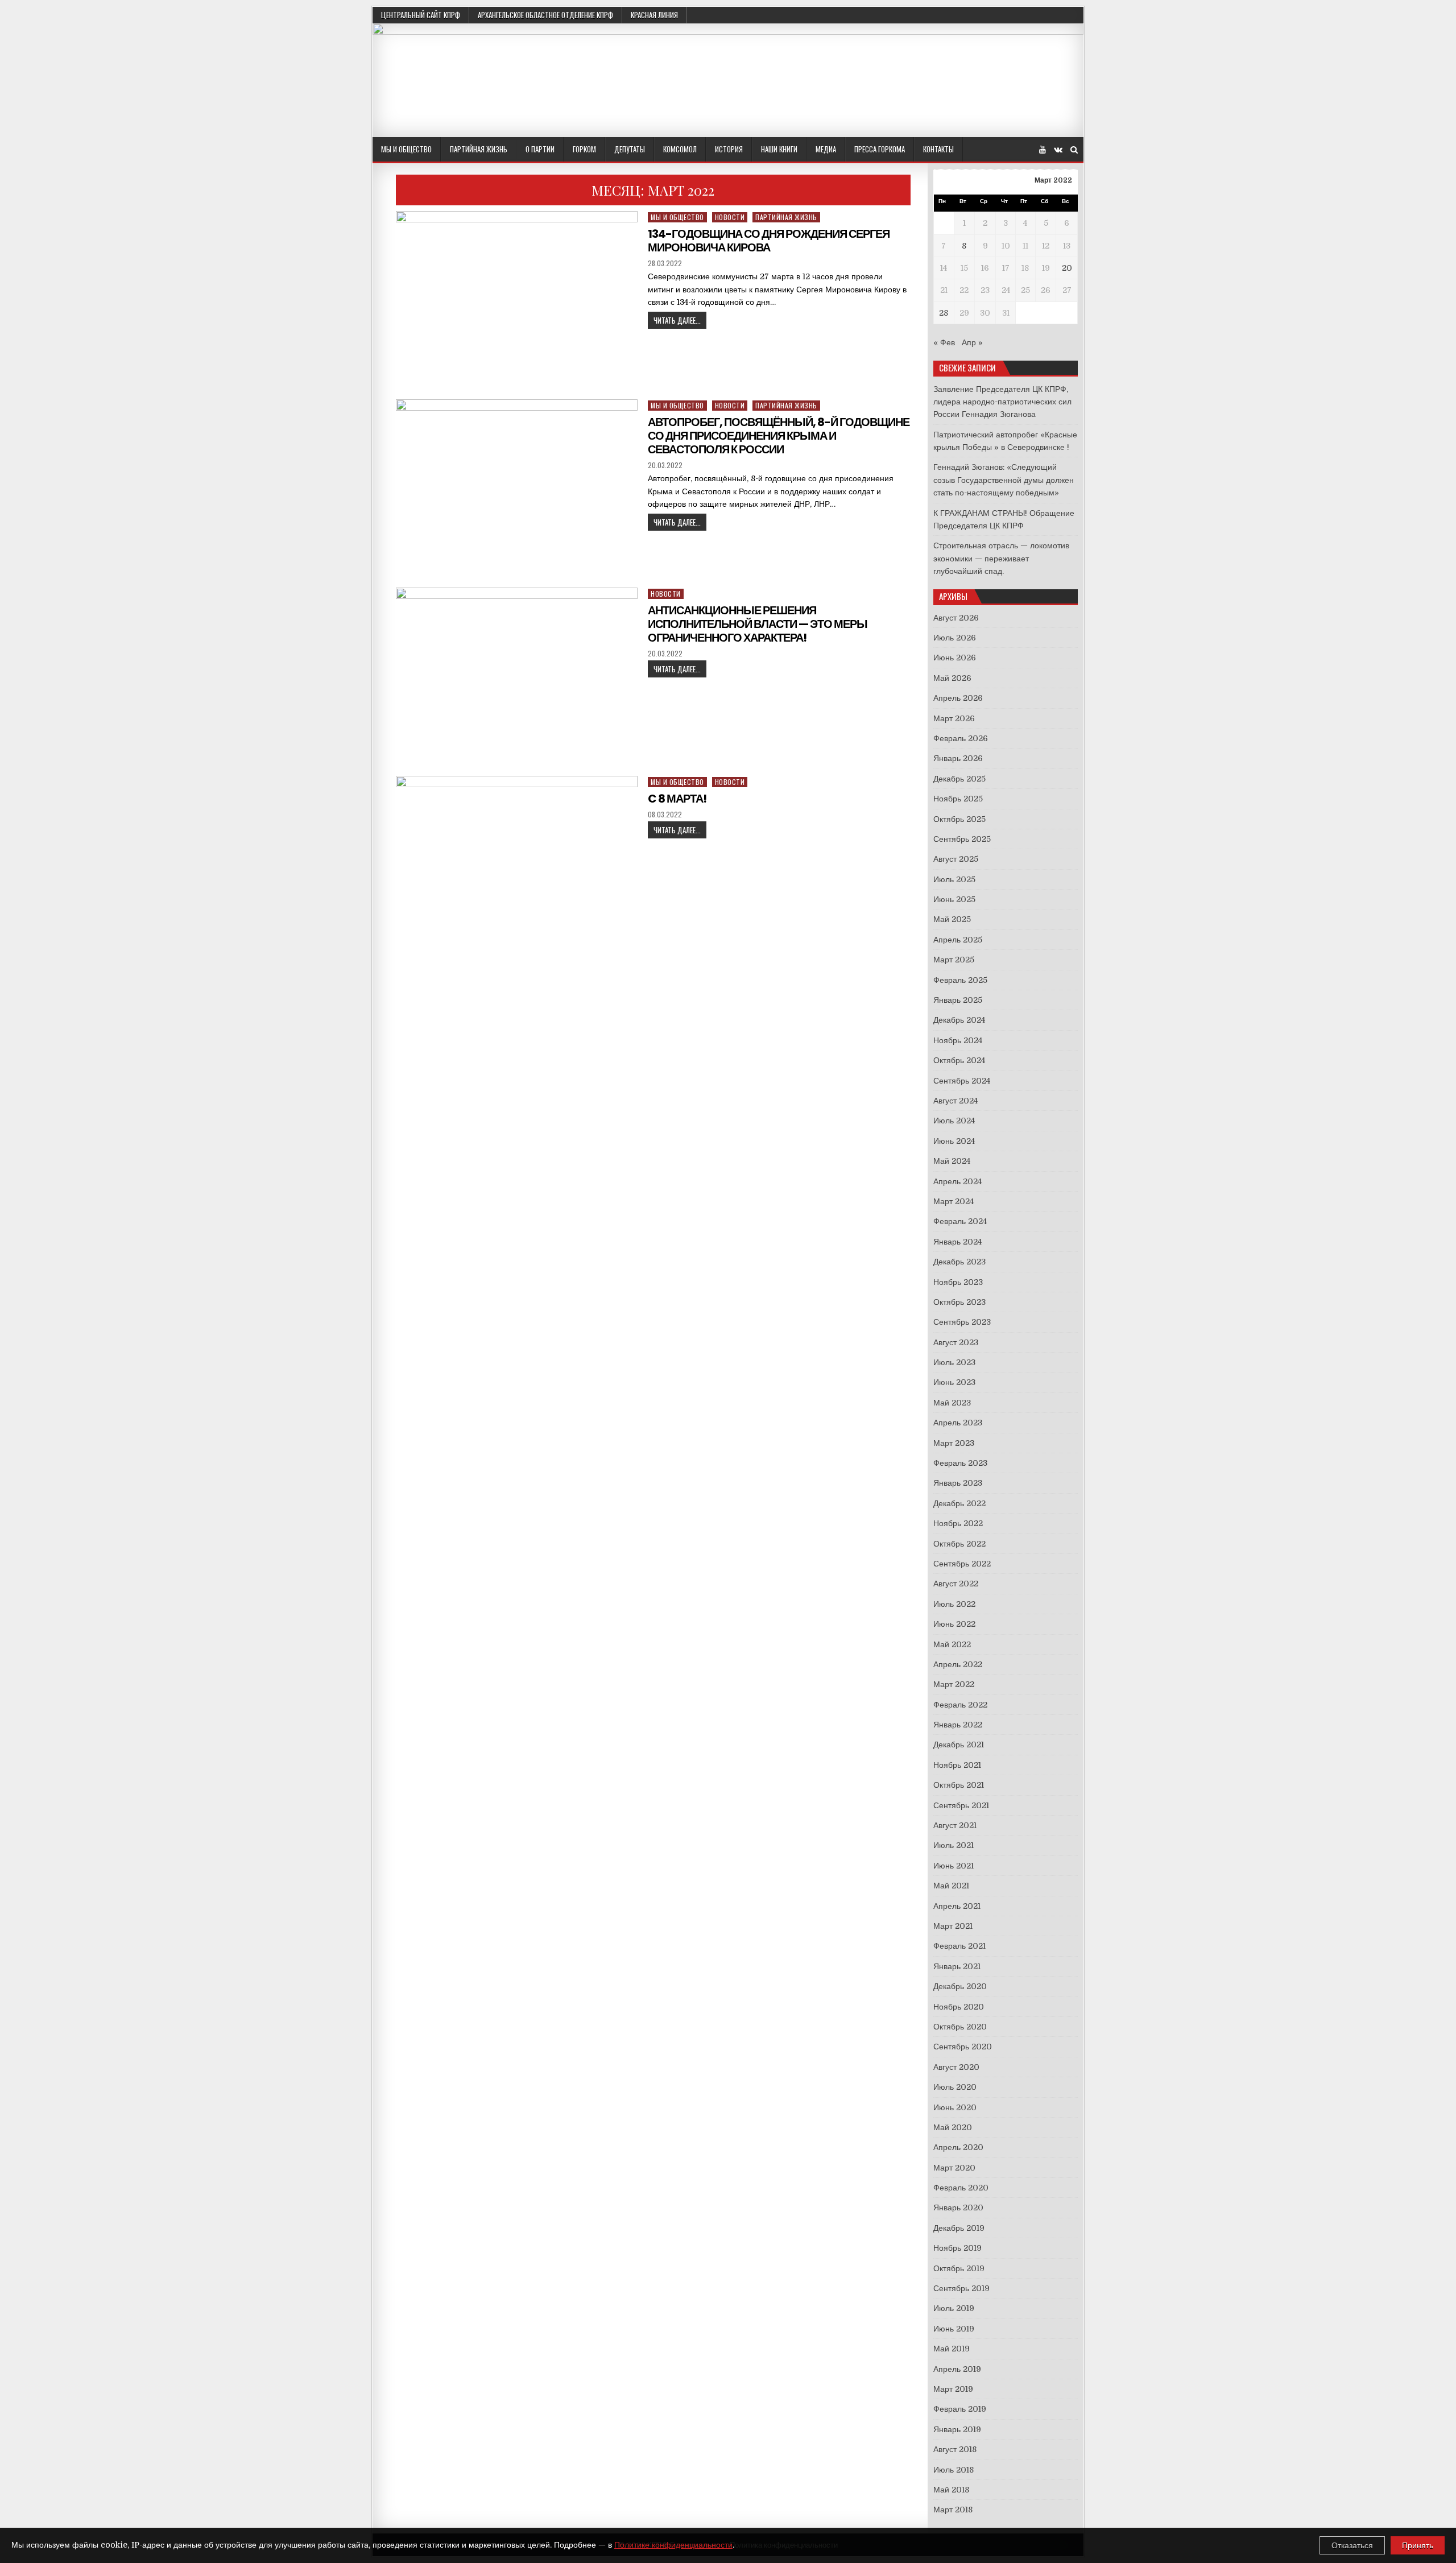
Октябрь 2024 (959, 1060)
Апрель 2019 (957, 2369)
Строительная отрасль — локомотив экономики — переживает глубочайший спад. (1001, 558)
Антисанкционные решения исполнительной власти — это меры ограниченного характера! (758, 624)
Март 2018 (953, 2510)
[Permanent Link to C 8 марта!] (517, 867)
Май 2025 (952, 919)
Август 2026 (956, 618)
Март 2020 (954, 2168)
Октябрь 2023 (959, 1302)
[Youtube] (1043, 150)
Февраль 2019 (960, 2409)
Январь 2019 (957, 2429)
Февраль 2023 (960, 1463)
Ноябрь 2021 (957, 1765)
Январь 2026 (958, 758)
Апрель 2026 (958, 698)
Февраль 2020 (961, 2188)
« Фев (944, 342)
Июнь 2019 (954, 2329)
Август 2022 (956, 1584)
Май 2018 (951, 2490)
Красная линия (654, 15)
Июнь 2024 (954, 1141)
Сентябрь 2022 (962, 1564)
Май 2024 (952, 1161)
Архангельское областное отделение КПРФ (545, 15)
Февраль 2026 (961, 738)
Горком (584, 149)
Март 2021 (953, 1926)
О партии (540, 149)
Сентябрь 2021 (961, 1805)
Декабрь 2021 (959, 1745)
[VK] (1058, 150)
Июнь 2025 (954, 899)
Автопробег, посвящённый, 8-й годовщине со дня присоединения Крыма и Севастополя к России (779, 436)
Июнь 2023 (954, 1382)
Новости (730, 217)
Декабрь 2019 (959, 2228)
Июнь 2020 (955, 2107)
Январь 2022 (958, 1725)
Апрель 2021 (957, 1906)
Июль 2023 (954, 1362)
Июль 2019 (954, 2308)
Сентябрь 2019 (961, 2288)
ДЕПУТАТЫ (630, 149)
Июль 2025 (954, 879)
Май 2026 (952, 678)
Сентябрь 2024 (962, 1081)
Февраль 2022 (960, 1705)
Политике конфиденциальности (673, 2545)
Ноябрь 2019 (957, 2248)
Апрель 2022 (958, 1664)
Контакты (938, 149)
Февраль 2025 (960, 980)
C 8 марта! (677, 799)
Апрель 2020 (958, 2147)
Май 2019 (952, 2349)
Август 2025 (956, 859)
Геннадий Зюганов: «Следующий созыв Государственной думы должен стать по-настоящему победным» (1004, 480)
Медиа (826, 149)
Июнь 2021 (954, 1866)
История (729, 149)
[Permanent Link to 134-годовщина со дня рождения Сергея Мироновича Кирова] (517, 302)
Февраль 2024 (960, 1221)
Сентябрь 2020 (963, 2047)
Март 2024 (954, 1201)
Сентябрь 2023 (962, 1322)
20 (1067, 268)
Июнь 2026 (955, 658)
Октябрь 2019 (959, 2268)
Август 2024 (955, 1101)
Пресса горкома (880, 149)
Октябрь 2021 (959, 1785)
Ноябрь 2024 (958, 1040)
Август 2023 (956, 1342)
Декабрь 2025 (959, 779)
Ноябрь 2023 (958, 1282)
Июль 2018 (954, 2470)
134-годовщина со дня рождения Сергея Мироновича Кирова (769, 241)
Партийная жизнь (479, 149)
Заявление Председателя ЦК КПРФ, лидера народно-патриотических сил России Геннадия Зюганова (1002, 402)
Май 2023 (952, 1403)
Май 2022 (952, 1644)
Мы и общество (406, 149)
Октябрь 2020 (960, 2027)
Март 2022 (954, 1684)
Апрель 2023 (958, 1423)
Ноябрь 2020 (959, 2007)
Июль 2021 (954, 1845)
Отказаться (1352, 2545)
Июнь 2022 (954, 1624)
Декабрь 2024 (959, 1020)
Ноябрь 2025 (958, 799)
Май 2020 (953, 2127)
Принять (1418, 2545)
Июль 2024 (954, 1121)
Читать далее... (677, 320)
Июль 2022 (954, 1604)
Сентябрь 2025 (962, 839)
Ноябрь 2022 (958, 1523)
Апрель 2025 (958, 940)
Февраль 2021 (959, 1946)
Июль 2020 (955, 2087)
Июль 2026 (955, 638)
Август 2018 (955, 2449)
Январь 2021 (957, 1966)
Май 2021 (951, 1886)
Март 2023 (954, 1443)
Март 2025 (954, 960)
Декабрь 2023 (959, 1262)
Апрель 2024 (957, 1181)
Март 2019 (953, 2389)
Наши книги (779, 149)
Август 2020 (956, 2067)
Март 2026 (954, 718)
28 (944, 313)
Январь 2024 (957, 1242)
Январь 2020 (958, 2208)
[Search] (1074, 150)
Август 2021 (955, 1825)
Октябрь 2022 (959, 1544)
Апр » (972, 342)
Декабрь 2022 (959, 1503)
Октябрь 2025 (959, 819)
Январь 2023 (958, 1483)
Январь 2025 (958, 1000)
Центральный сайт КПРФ (421, 15)
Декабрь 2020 (960, 1986)
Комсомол (680, 149)
